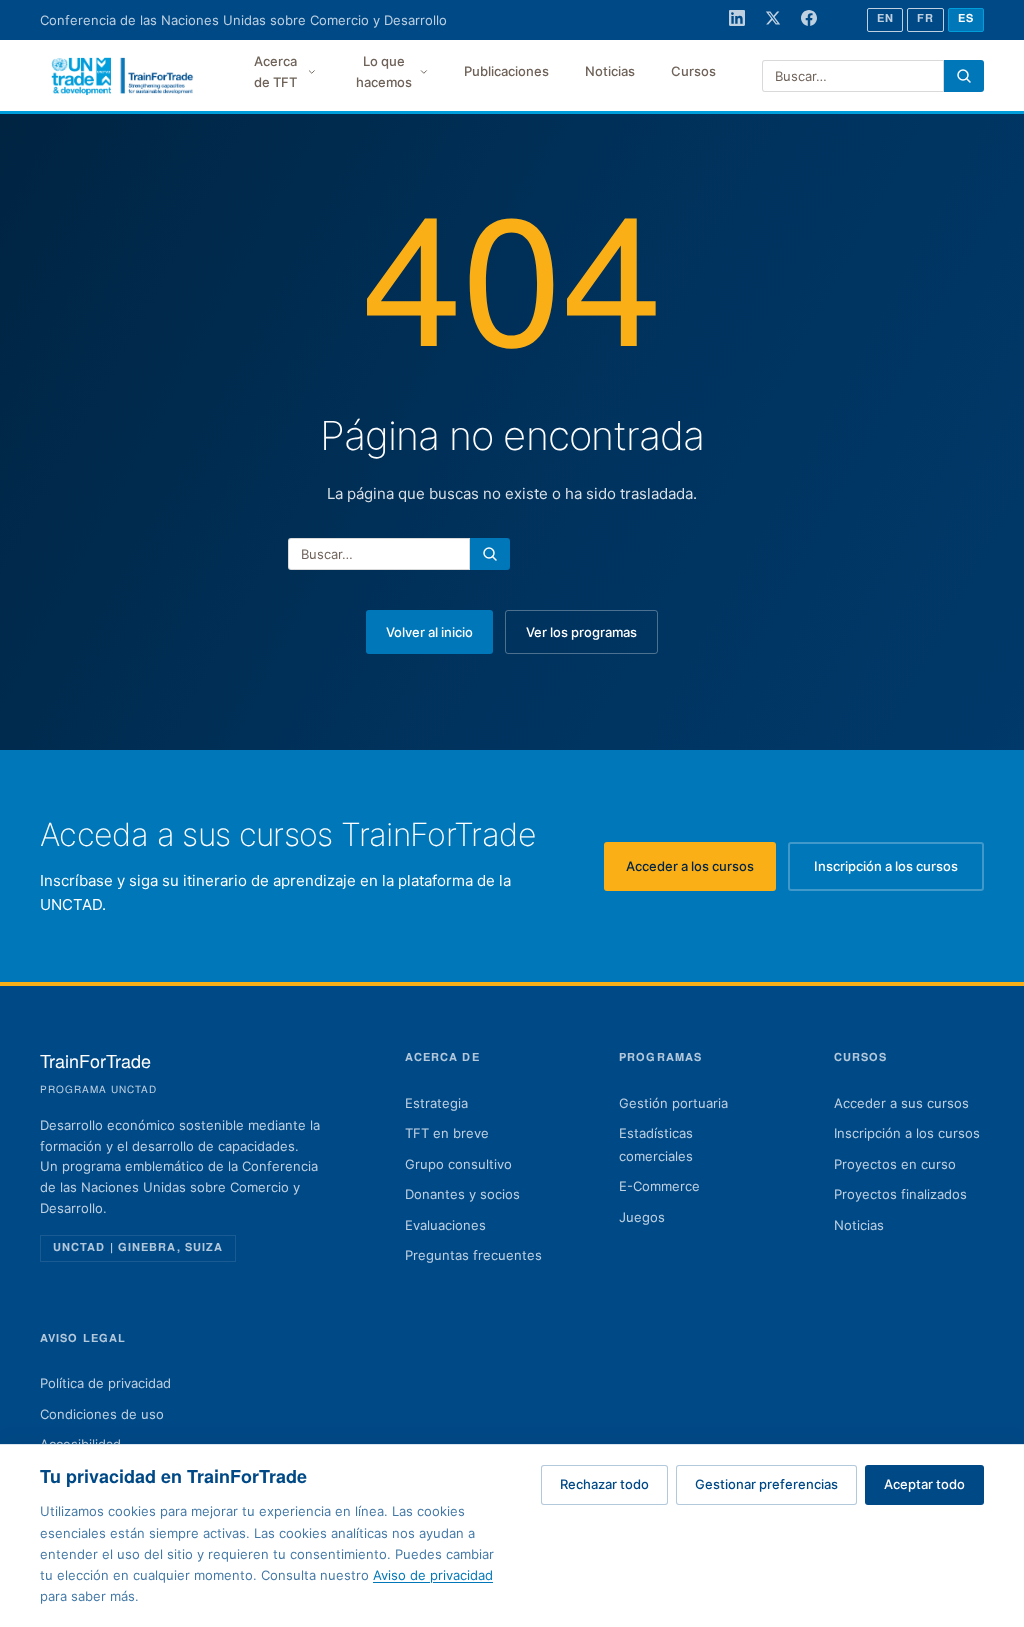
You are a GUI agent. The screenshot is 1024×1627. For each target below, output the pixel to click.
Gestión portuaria (673, 1103)
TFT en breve (447, 1133)
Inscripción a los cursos (899, 871)
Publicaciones (506, 71)
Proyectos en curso (895, 1164)
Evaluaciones (445, 1225)
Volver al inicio (429, 632)
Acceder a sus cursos (901, 1103)
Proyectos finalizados (900, 1194)
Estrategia (436, 1103)
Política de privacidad (105, 1383)
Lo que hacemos (384, 71)
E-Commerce (659, 1186)
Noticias (610, 71)
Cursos (693, 71)
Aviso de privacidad (433, 1575)
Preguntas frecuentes (473, 1255)
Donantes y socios (462, 1194)
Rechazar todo (604, 1484)
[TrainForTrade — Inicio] (123, 76)
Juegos (642, 1217)
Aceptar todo (924, 1484)
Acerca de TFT (275, 71)
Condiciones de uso (102, 1414)
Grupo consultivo (458, 1164)
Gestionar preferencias (766, 1484)
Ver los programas (581, 632)
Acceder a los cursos (701, 871)
